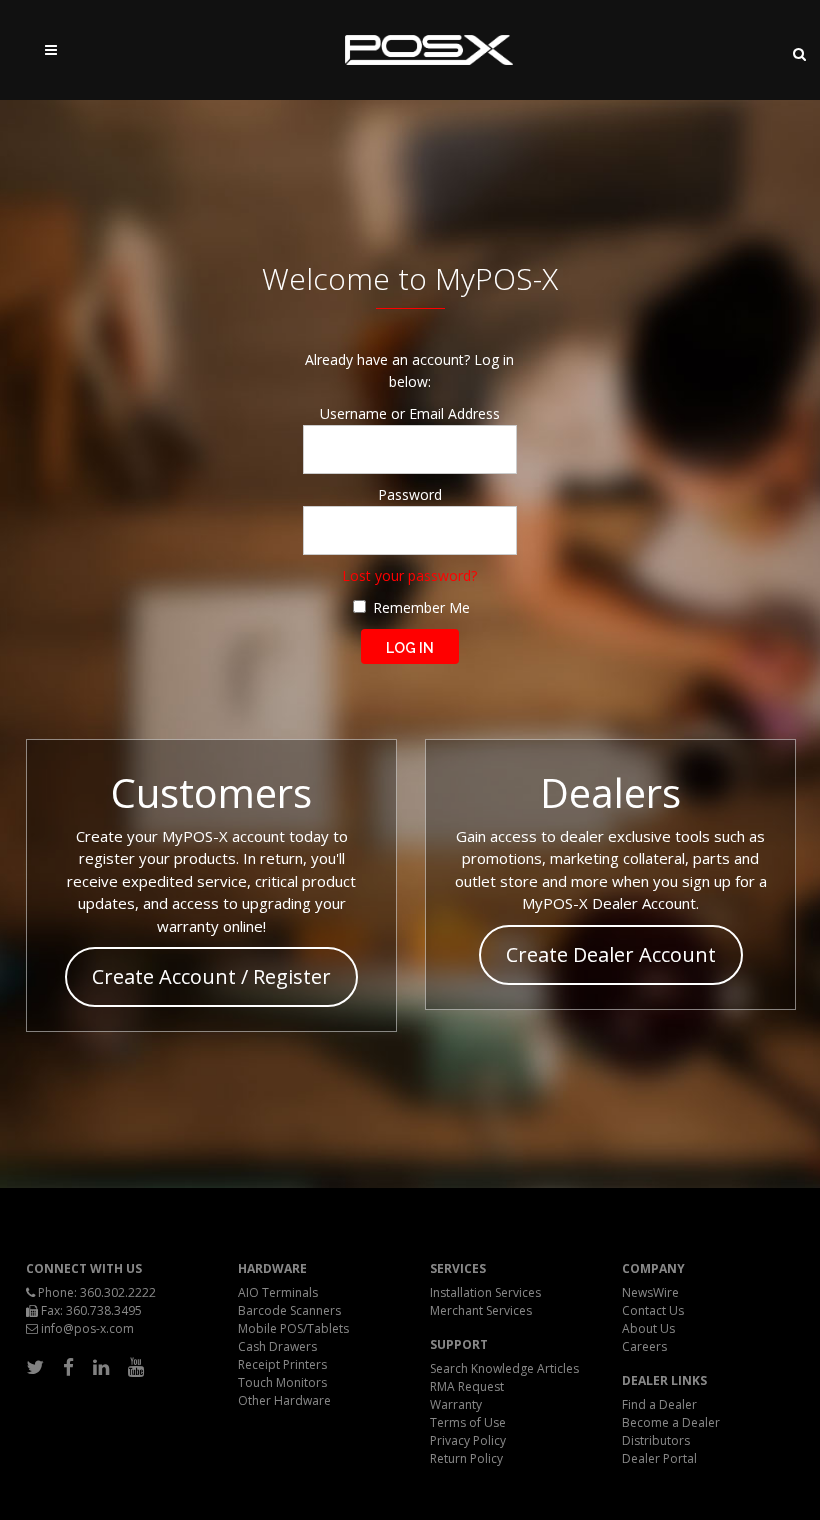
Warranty (456, 1404)
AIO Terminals (278, 1292)
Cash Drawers (277, 1346)
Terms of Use (468, 1422)
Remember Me (419, 607)
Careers (644, 1346)
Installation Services (485, 1292)
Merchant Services (481, 1310)
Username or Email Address (410, 413)
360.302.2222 (118, 1292)
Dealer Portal (659, 1458)
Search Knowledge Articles (504, 1368)
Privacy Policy (468, 1440)
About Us (648, 1328)
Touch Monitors (282, 1382)
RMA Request (467, 1386)
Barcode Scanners (289, 1310)
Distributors (656, 1440)
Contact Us (653, 1310)
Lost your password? (409, 575)
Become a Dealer (671, 1422)
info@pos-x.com (87, 1328)
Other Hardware (284, 1400)
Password (410, 494)
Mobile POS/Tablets (293, 1328)
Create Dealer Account (611, 954)
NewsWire (650, 1292)
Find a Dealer (659, 1404)
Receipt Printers (282, 1364)
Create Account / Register (211, 976)
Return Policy (466, 1458)
